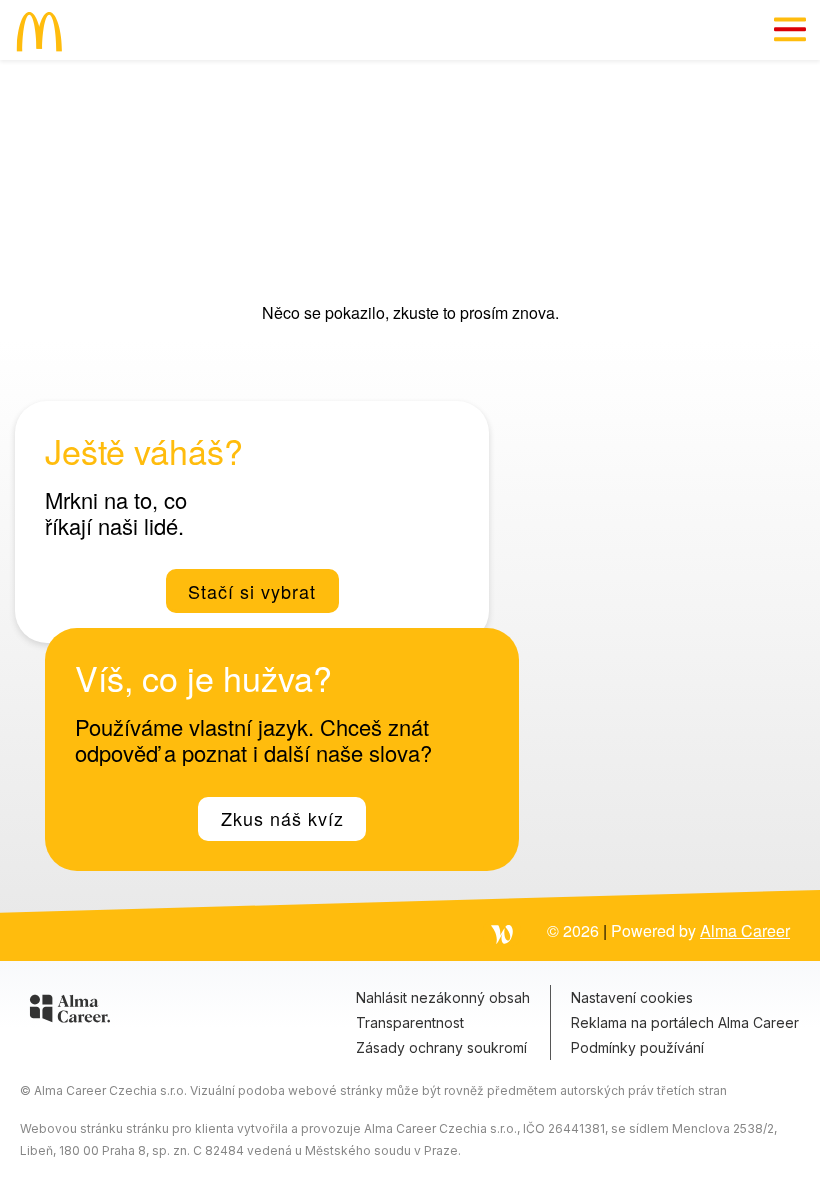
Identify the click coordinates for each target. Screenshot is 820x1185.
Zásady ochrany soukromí (441, 1047)
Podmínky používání (637, 1047)
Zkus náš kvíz (282, 818)
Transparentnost (410, 1022)
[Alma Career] (70, 1012)
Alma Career (745, 930)
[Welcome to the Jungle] (502, 933)
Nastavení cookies (632, 997)
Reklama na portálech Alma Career (685, 1022)
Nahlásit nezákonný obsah (443, 997)
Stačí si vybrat (252, 591)
